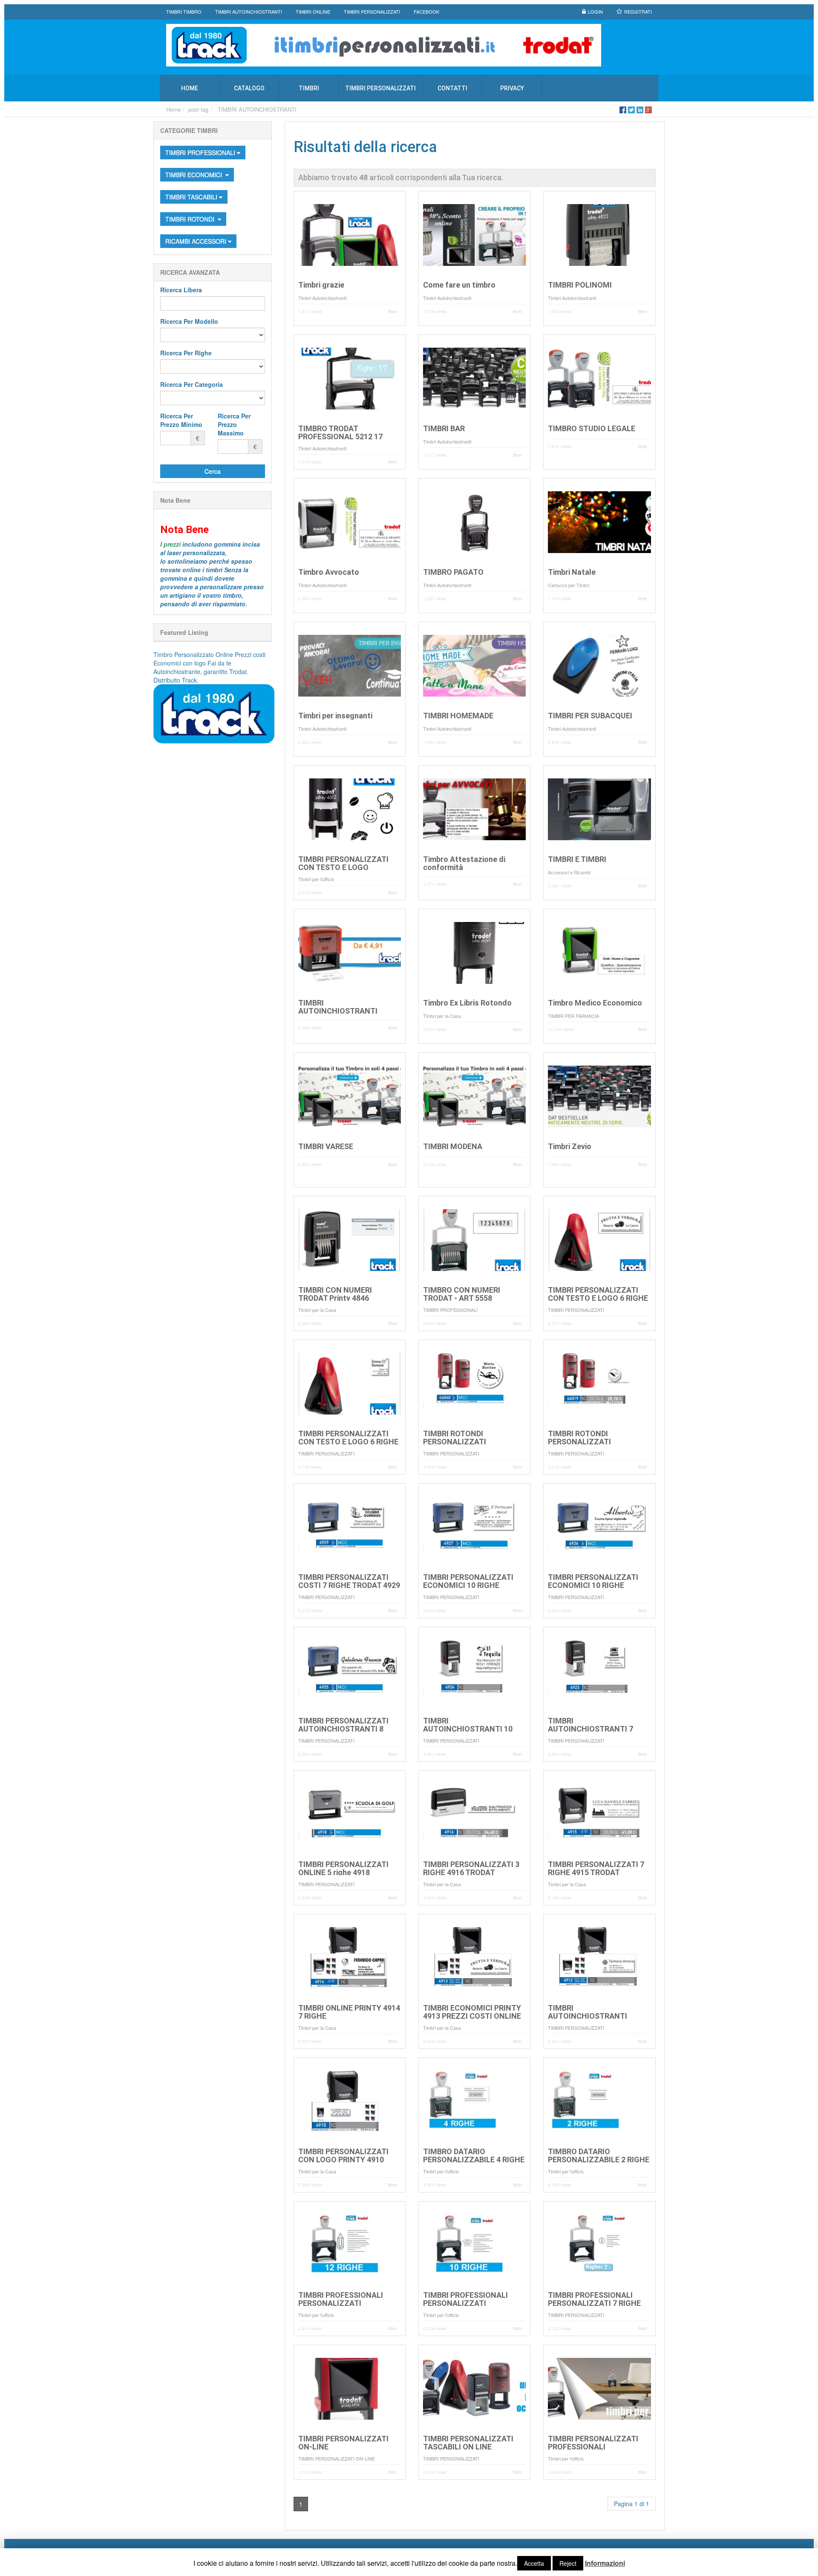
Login (595, 12)
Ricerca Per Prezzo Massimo (234, 424)
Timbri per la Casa (442, 1016)
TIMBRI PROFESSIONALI (201, 153)
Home (173, 109)
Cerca (213, 471)
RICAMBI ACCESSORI (197, 241)
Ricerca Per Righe (186, 353)
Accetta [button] (534, 2563)
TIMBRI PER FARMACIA (573, 1016)
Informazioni (605, 2563)
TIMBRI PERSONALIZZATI (576, 1310)
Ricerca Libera (181, 290)
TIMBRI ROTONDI (192, 219)
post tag (198, 109)
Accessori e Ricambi (569, 872)
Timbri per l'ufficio (316, 879)
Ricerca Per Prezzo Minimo (181, 420)
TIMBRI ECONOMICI (194, 175)
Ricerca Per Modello (189, 321)
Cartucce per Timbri (569, 585)
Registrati (638, 12)
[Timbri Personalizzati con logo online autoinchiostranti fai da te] (409, 45)
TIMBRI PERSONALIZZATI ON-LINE (337, 2458)
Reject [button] (568, 2563)
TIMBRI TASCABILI (192, 197)
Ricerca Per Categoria (192, 384)
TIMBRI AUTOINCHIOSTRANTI (257, 109)
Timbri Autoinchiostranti (322, 298)
